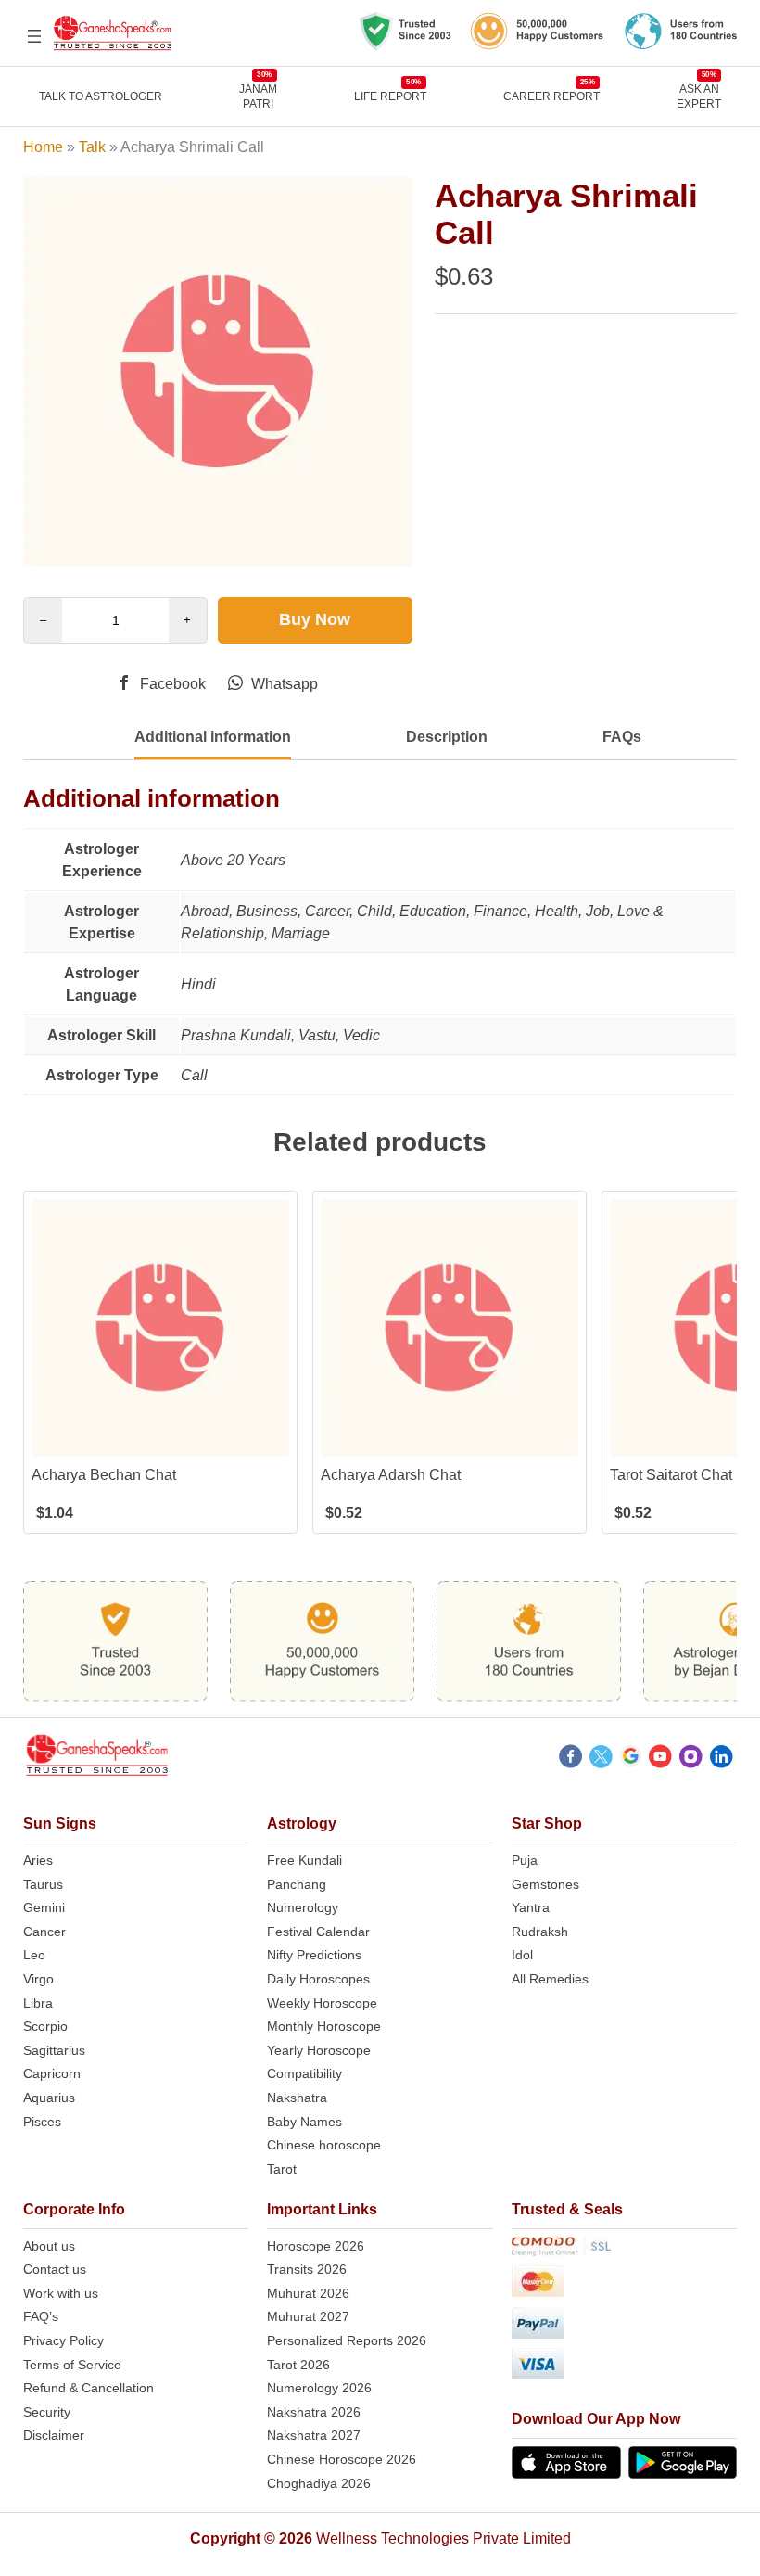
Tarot (282, 2169)
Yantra (531, 1907)
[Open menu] (34, 36)
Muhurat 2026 (308, 2293)
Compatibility (304, 2073)
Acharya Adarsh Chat (391, 1475)
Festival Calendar (318, 1932)
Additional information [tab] (213, 737)
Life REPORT (390, 96)
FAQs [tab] (622, 737)
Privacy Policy (63, 2340)
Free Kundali (304, 1860)
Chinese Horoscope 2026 (342, 2459)
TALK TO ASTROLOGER (101, 96)
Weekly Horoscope (322, 2003)
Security (47, 2412)
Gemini (44, 1907)
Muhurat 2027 (308, 2316)
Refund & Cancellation (89, 2388)
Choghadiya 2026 (319, 2483)
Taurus (43, 1884)
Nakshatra (297, 2098)
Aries (38, 1860)
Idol (522, 1955)
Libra (38, 2003)
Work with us (61, 2293)
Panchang (297, 1884)
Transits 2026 (307, 2269)
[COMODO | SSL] (625, 2250)
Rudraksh (540, 1932)
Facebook (171, 684)
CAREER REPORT (551, 96)
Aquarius (49, 2098)
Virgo (38, 1979)
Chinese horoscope (324, 2145)
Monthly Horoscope (324, 2026)
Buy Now (315, 619)
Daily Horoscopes (318, 1979)
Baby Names (304, 2122)
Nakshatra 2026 (314, 2412)
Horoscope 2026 (316, 2246)
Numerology (303, 1907)
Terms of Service (72, 2365)
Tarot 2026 (298, 2365)
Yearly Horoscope (319, 2050)
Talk (92, 147)
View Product (160, 1441)
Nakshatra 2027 (314, 2435)
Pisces (42, 2122)
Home (43, 147)
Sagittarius (54, 2050)
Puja (525, 1860)
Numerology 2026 (319, 2388)
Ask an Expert (699, 96)
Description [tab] (447, 737)
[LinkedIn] (722, 1759)
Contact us (55, 2269)
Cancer (44, 1932)
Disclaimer (54, 2435)
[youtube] (660, 1759)
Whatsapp (283, 684)
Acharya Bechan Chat (104, 1475)
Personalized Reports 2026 (347, 2340)
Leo (34, 1955)
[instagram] (691, 1759)
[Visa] (625, 2367)
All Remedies (550, 1979)
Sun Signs (60, 1824)
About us (49, 2246)
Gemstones (545, 1884)
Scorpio (45, 2026)
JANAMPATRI (258, 96)
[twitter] (601, 1759)
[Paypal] (625, 2326)
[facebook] (570, 1759)
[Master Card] (625, 2284)
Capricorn (52, 2073)
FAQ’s (41, 2316)
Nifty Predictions (314, 1955)
